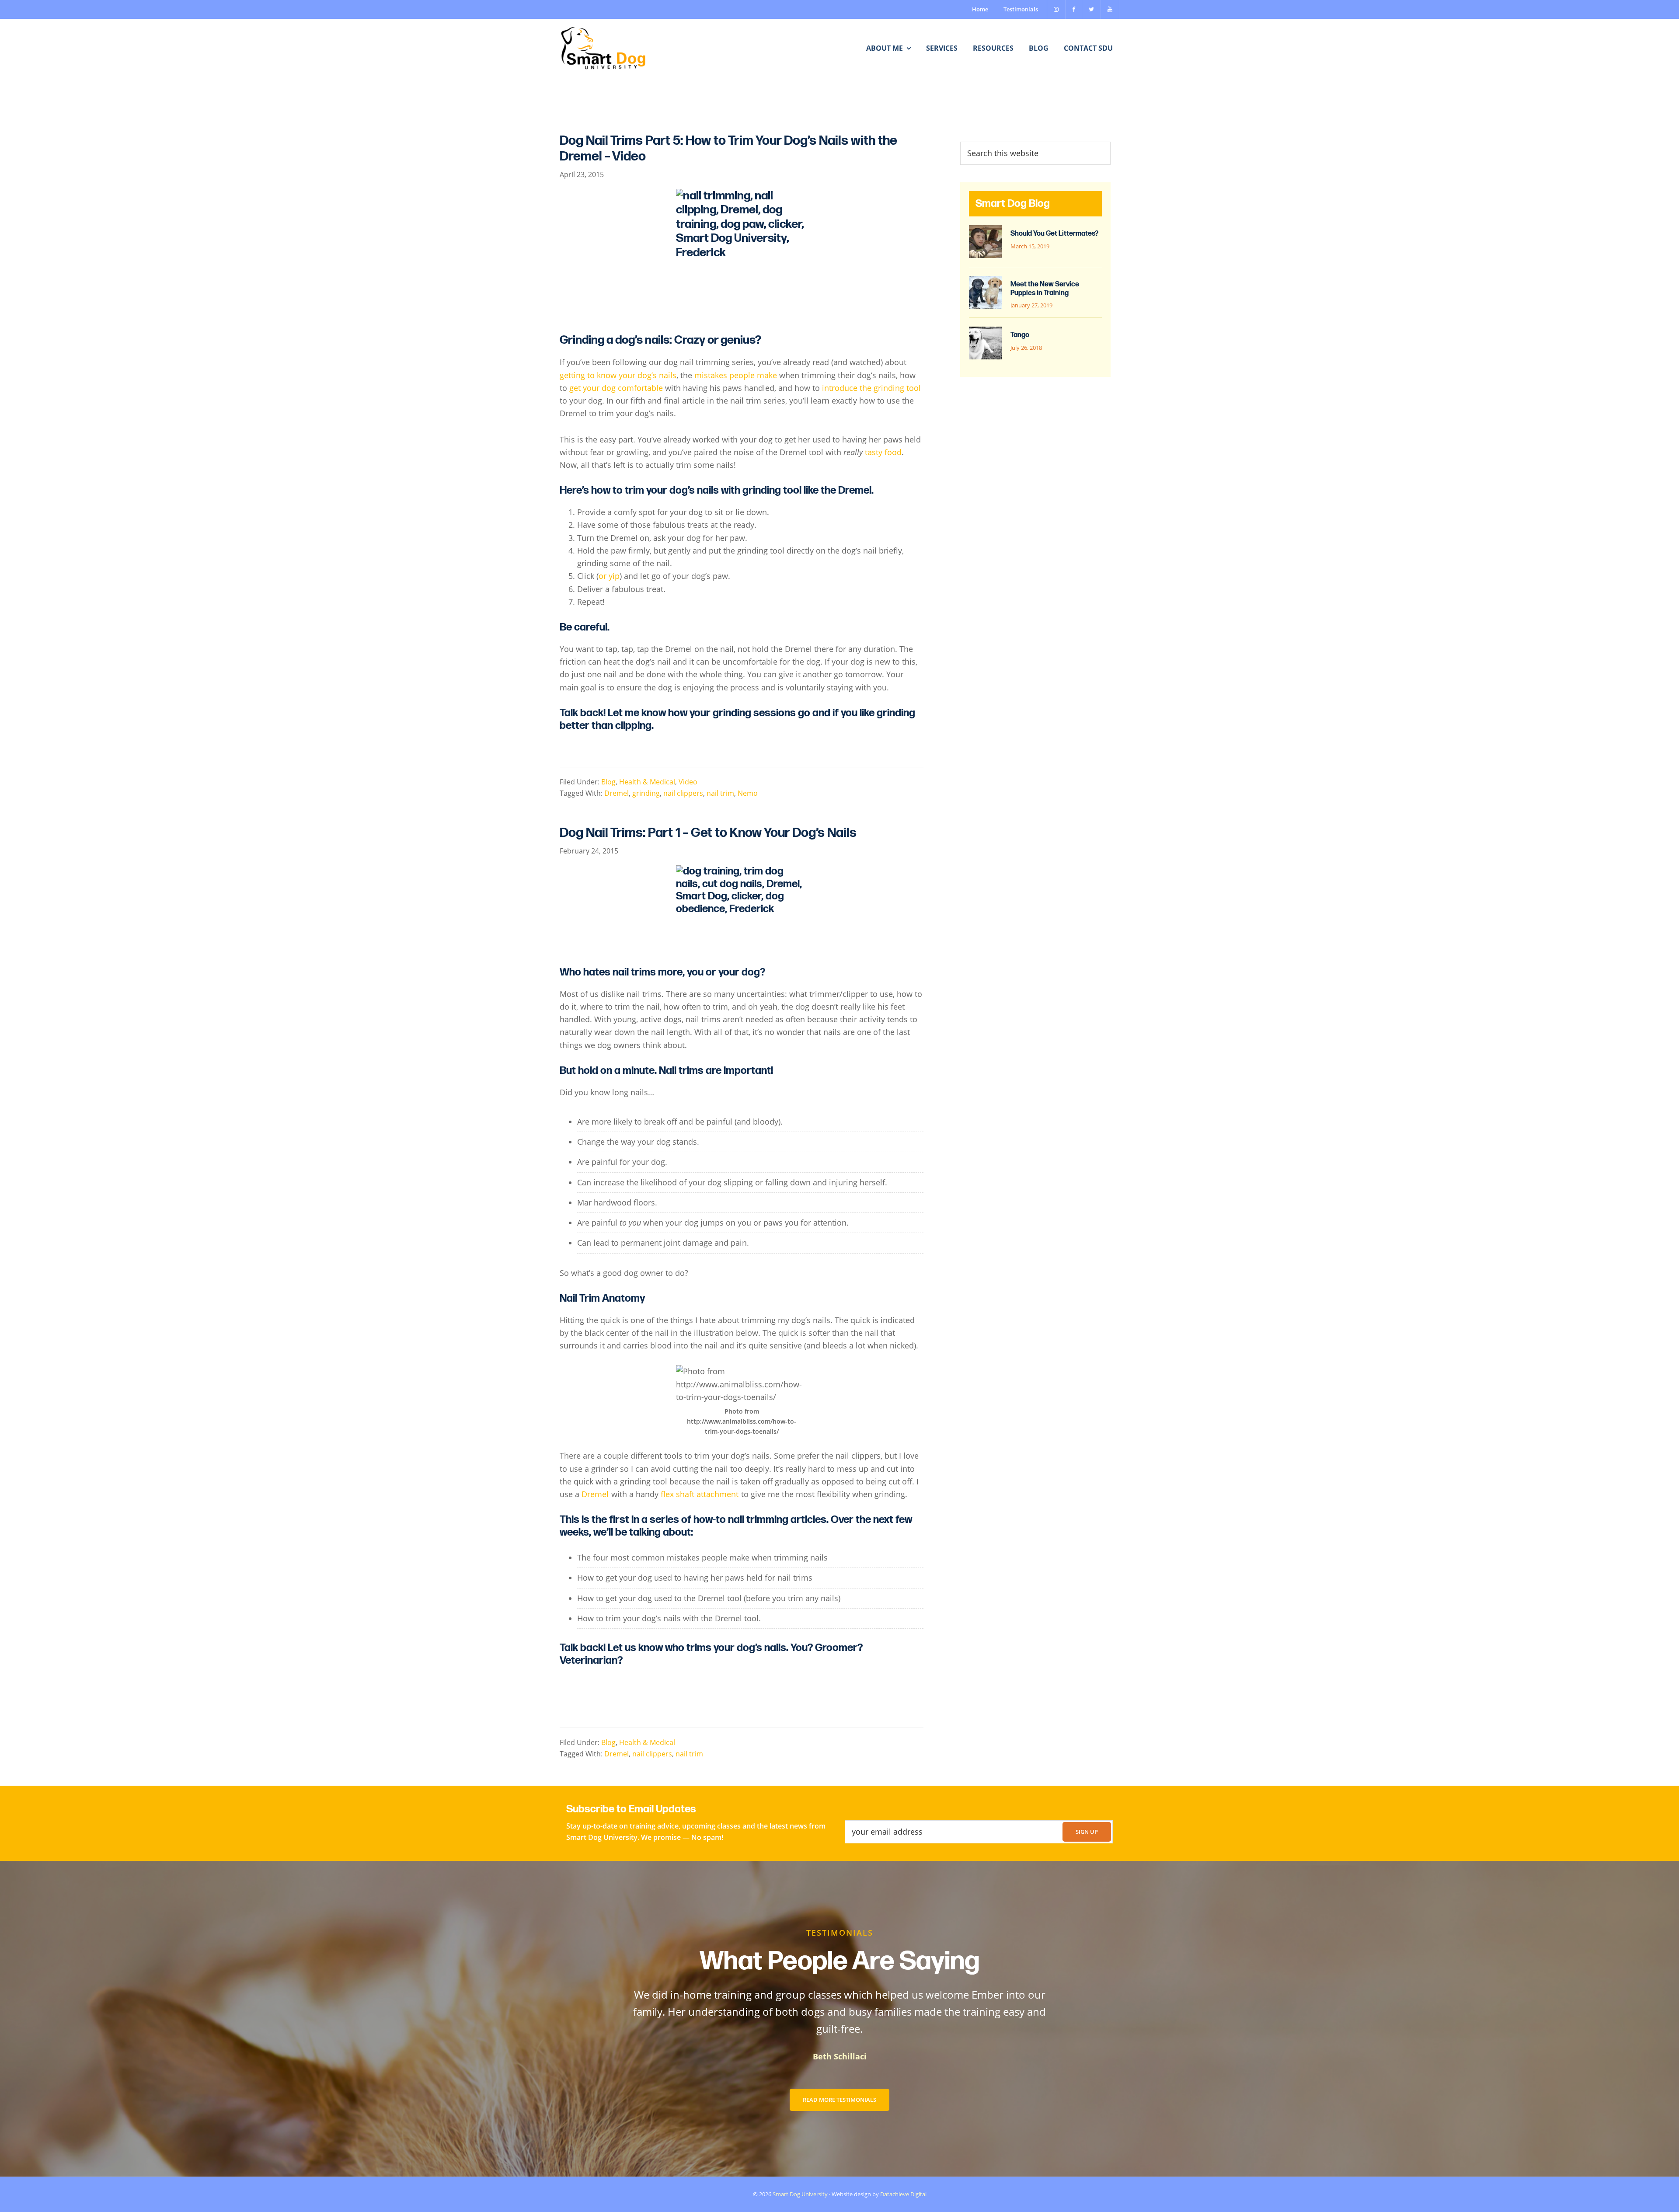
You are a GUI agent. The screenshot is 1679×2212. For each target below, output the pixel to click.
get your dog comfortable (616, 388)
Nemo (748, 793)
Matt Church (840, 2056)
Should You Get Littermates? (1054, 234)
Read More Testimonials (839, 2100)
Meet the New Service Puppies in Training (1045, 289)
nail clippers (683, 793)
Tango (1020, 335)
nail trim (720, 793)
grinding (646, 793)
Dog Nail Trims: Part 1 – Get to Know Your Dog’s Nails (708, 833)
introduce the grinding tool (871, 388)
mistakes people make (736, 375)
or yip (609, 576)
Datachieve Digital (903, 2194)
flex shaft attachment (700, 1494)
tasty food (883, 452)
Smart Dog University (800, 2194)
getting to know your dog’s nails (618, 375)
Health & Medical (647, 782)
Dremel (617, 793)
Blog (608, 782)
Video (688, 782)
